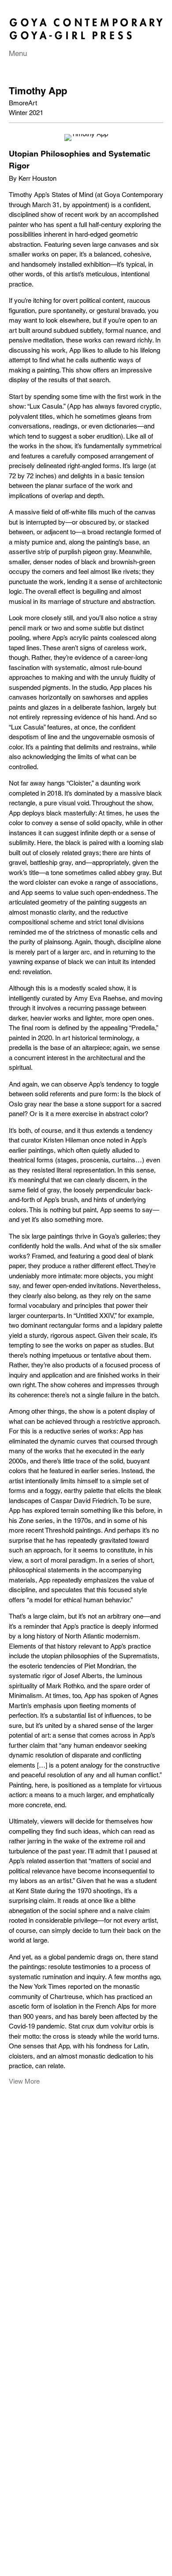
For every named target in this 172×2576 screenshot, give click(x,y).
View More (24, 2081)
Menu (18, 53)
